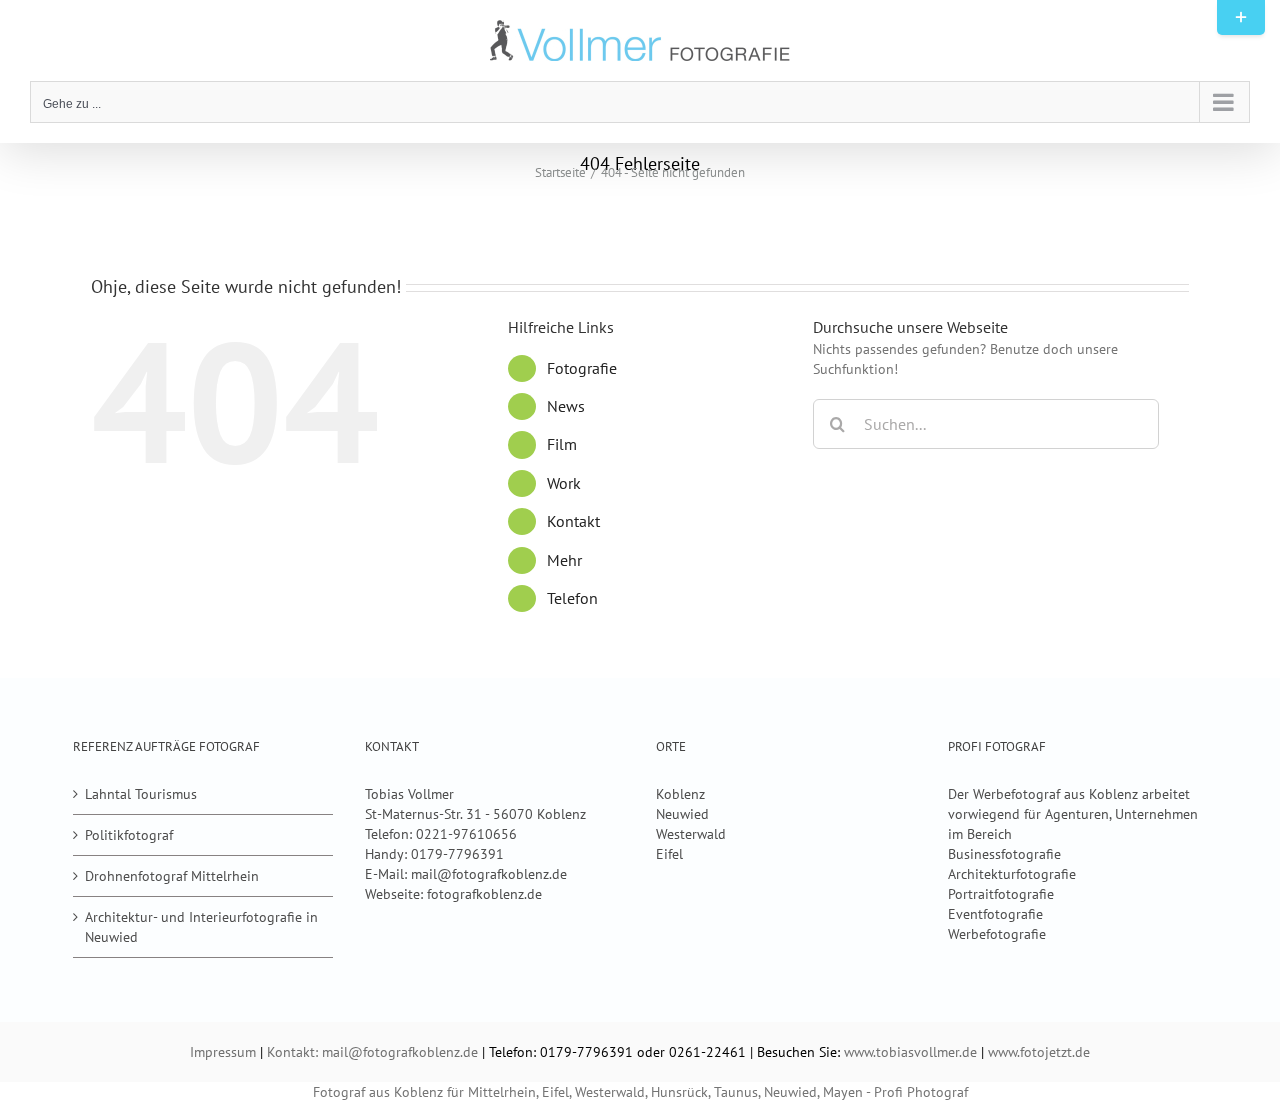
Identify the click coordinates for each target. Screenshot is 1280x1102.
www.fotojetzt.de (1039, 1052)
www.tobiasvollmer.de (910, 1052)
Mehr (564, 560)
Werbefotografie (997, 934)
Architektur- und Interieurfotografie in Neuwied (201, 927)
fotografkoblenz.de (484, 894)
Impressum (223, 1052)
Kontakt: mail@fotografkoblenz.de (372, 1052)
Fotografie (582, 368)
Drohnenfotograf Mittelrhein (172, 876)
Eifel (669, 854)
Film (562, 444)
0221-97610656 (466, 834)
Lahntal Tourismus (141, 794)
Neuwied (682, 814)
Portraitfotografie (1001, 894)
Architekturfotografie (1012, 874)
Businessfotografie (1004, 854)
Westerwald (691, 834)
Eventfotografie (995, 914)
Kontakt (573, 521)
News (566, 406)
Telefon (572, 598)
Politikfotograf (129, 835)
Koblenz (680, 794)
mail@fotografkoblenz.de (489, 874)
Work (564, 483)
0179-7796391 (457, 854)
